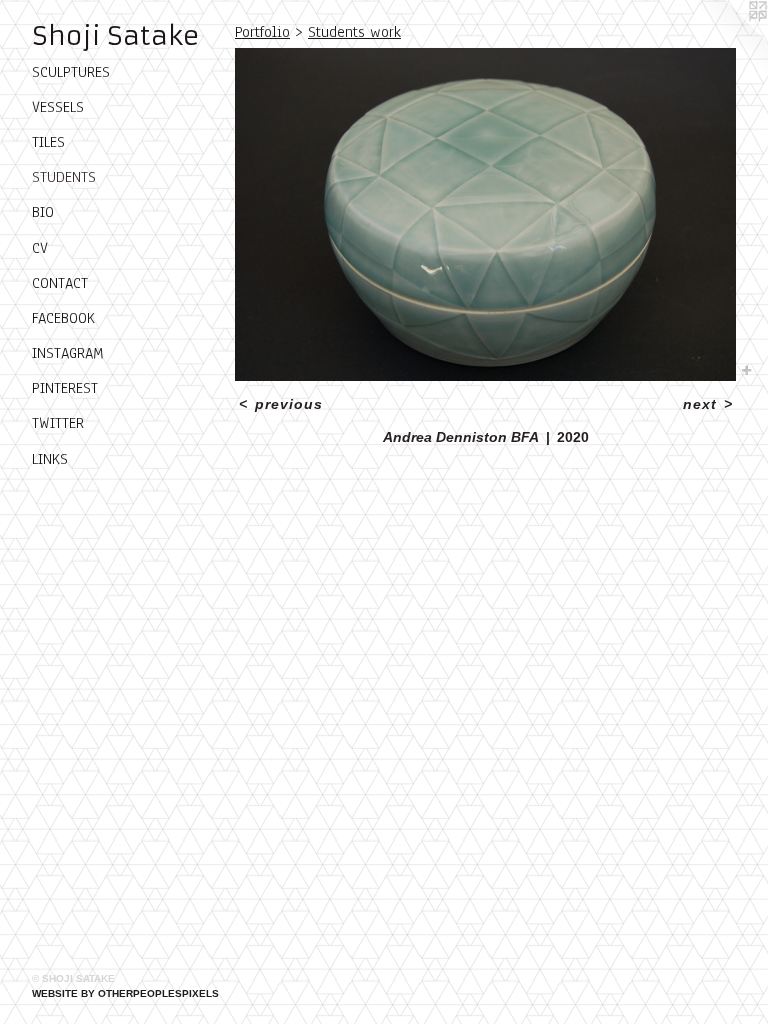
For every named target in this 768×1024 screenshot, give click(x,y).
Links (50, 459)
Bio (43, 212)
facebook (63, 318)
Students (64, 177)
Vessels (58, 107)
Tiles (48, 142)
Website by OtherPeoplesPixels (125, 993)
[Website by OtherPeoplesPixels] (728, 40)
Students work (354, 32)
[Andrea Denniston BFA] (485, 214)
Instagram (68, 353)
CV (40, 248)
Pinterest (65, 388)
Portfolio (262, 32)
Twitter (58, 423)
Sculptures (71, 72)
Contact (60, 283)
